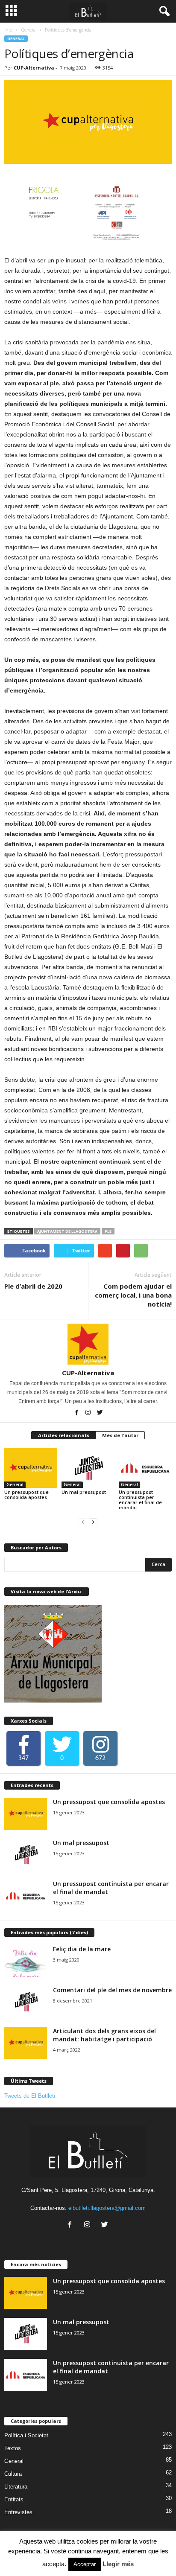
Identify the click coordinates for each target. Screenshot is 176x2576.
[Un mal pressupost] (88, 1468)
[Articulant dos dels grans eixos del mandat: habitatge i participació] (26, 2043)
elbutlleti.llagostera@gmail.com (107, 2208)
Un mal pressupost (84, 1492)
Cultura (13, 2474)
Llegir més (118, 2564)
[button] (163, 12)
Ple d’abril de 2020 (33, 1286)
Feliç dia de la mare (82, 1949)
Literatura (16, 2487)
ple (108, 1231)
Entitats (14, 2499)
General (29, 30)
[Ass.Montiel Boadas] (101, 213)
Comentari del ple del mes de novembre (112, 1990)
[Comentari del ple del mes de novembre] (26, 2002)
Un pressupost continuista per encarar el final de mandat (140, 1500)
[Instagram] (89, 1413)
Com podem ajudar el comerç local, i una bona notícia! (133, 1295)
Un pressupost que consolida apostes (26, 1495)
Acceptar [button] (85, 2564)
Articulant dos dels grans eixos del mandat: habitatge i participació (104, 2035)
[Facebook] (77, 1413)
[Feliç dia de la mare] (26, 1961)
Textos (13, 2448)
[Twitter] (100, 1413)
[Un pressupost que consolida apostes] (31, 1468)
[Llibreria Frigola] (32, 213)
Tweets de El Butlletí (30, 2096)
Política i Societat (26, 2435)
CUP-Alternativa (34, 68)
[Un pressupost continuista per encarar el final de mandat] (145, 1468)
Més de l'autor (120, 1435)
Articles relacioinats (64, 1435)
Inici (9, 30)
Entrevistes (18, 2512)
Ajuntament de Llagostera (67, 1231)
